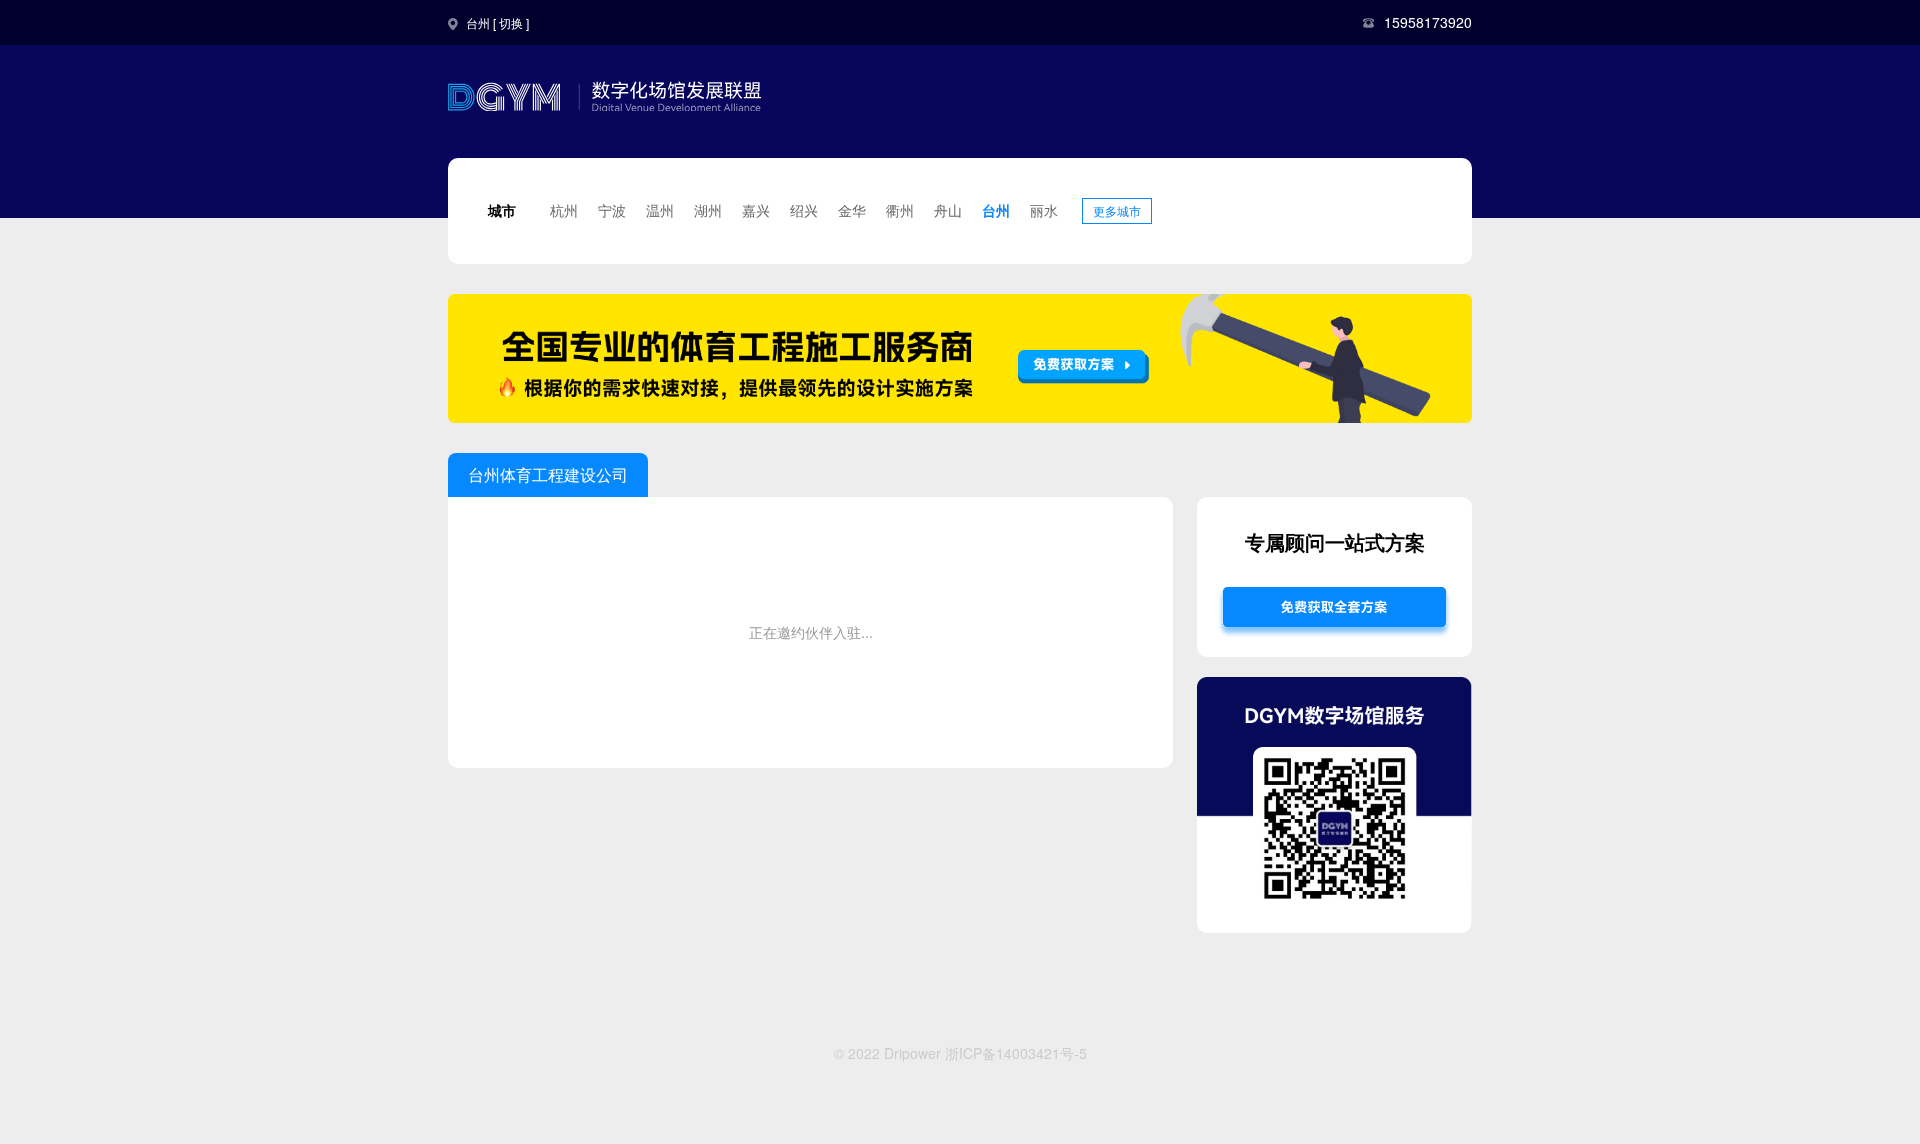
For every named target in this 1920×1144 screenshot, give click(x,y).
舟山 (948, 210)
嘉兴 (756, 210)
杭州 (564, 210)
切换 (511, 22)
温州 (660, 210)
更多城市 (1117, 210)
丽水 (1044, 210)
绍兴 (804, 210)
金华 (852, 210)
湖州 (708, 210)
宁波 (612, 210)
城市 (502, 210)
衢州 (900, 210)
